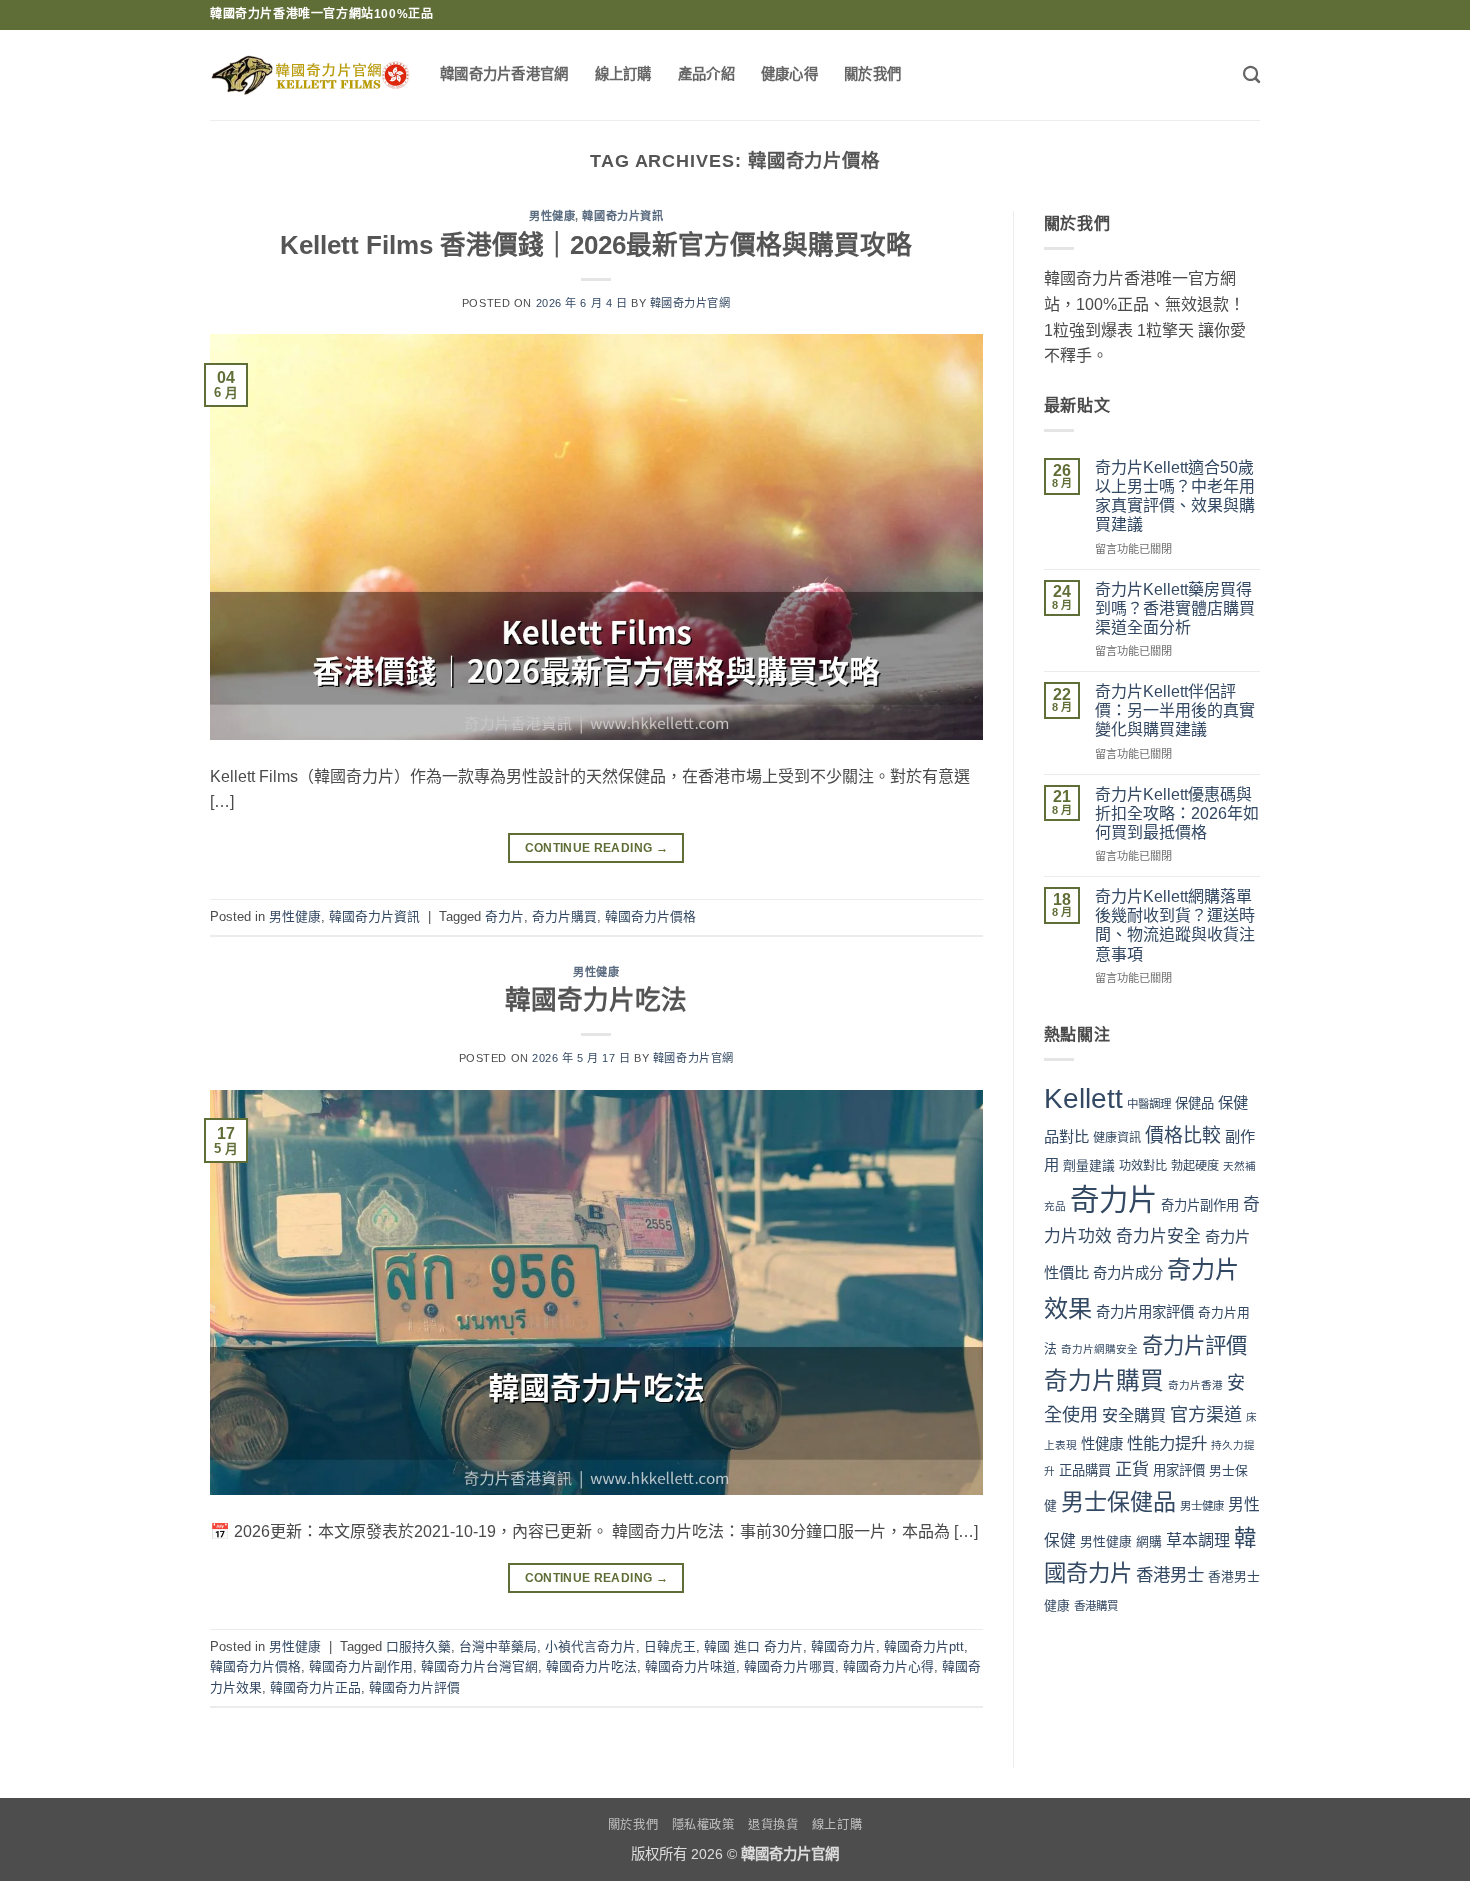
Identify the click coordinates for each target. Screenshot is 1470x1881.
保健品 (1194, 1103)
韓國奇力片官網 (690, 303)
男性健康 (552, 216)
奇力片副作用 (1200, 1205)
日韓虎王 (670, 1646)
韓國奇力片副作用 (361, 1666)
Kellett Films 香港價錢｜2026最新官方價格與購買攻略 (596, 245)
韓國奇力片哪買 (789, 1666)
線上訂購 (623, 74)
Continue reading (597, 848)
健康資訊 (1117, 1138)
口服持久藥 (418, 1646)
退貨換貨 (773, 1825)
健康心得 (789, 74)
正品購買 (1085, 1470)
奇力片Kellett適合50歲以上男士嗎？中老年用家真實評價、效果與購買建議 (1175, 496)
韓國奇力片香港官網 (504, 74)
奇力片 (504, 916)
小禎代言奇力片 (590, 1646)
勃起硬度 (1195, 1166)
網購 (1149, 1541)
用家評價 (1179, 1470)
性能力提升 (1167, 1443)
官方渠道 (1206, 1415)
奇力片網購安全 (1099, 1349)
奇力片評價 (1194, 1346)
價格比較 (1183, 1135)
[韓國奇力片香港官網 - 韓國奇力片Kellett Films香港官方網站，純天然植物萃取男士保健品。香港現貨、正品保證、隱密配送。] (310, 75)
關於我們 (872, 74)
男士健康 (1202, 1506)
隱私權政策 (703, 1825)
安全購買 (1134, 1415)
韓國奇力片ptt (924, 1646)
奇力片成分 (1128, 1273)
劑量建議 (1089, 1165)
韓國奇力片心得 (888, 1666)
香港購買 (1096, 1606)
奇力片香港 (1195, 1385)
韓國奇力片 (843, 1646)
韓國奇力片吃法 (596, 1000)
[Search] (1251, 75)
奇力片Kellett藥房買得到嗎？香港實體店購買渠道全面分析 (1175, 608)
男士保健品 (1118, 1502)
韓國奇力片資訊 (622, 216)
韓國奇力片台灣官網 (479, 1666)
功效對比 (1143, 1166)
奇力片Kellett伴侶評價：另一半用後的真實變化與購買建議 (1175, 710)
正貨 (1132, 1469)
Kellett (1083, 1098)
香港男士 (1170, 1575)
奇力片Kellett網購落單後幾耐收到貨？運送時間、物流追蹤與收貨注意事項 (1175, 925)
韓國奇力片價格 (650, 916)
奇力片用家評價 (1145, 1312)
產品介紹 (706, 74)
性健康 (1102, 1444)
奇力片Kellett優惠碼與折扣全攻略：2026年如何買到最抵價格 (1177, 813)
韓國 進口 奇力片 (753, 1646)
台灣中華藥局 (498, 1646)
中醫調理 (1149, 1104)
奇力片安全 (1158, 1236)
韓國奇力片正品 (315, 1687)
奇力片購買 (564, 916)
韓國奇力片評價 (414, 1687)
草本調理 (1198, 1540)
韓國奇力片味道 (690, 1666)
